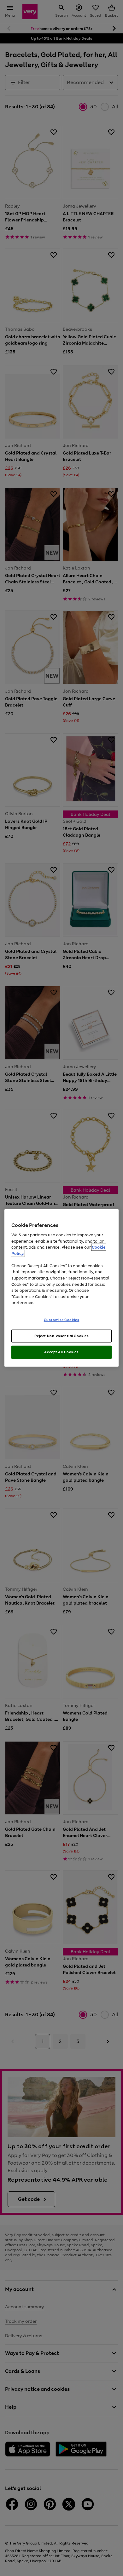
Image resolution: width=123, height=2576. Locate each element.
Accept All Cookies (61, 1352)
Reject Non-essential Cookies (62, 1336)
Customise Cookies (62, 1319)
